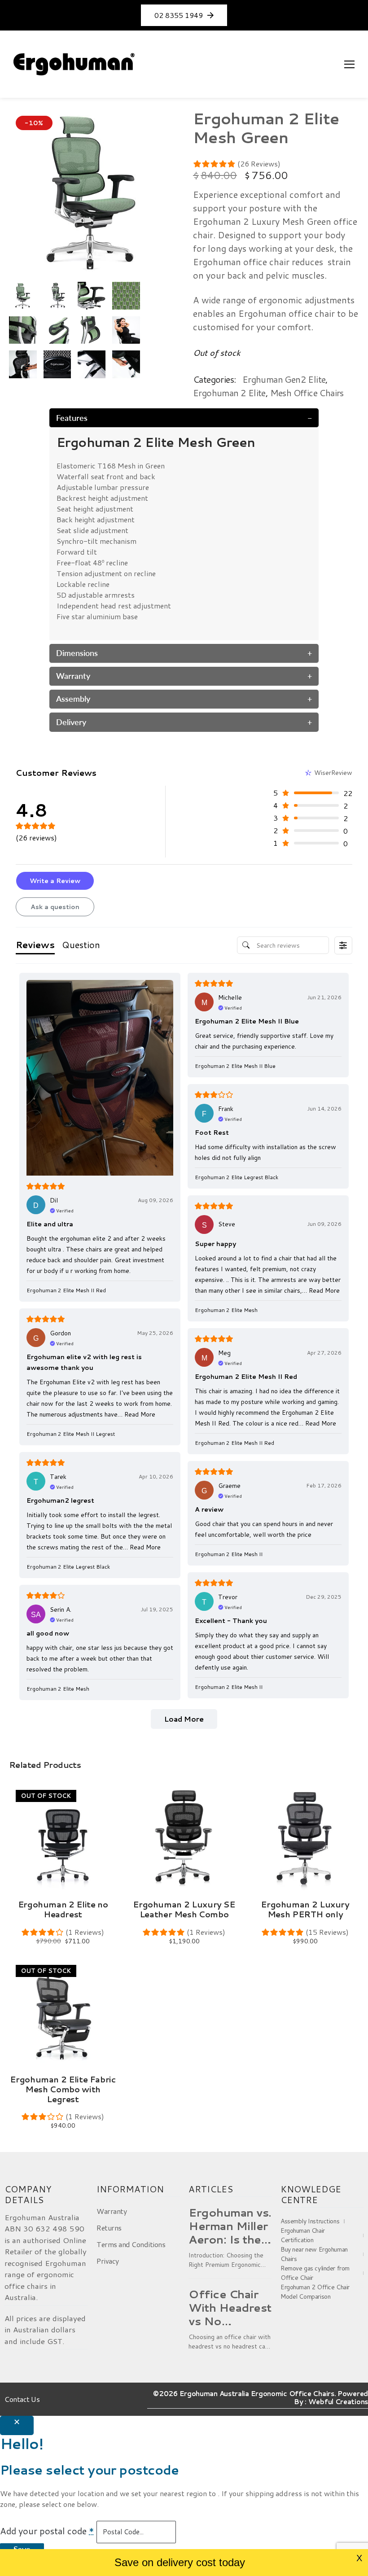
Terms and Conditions (131, 2244)
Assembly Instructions (310, 2221)
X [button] (359, 2558)
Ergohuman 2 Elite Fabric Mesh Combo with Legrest (63, 2089)
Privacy (108, 2261)
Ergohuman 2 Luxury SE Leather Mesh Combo (184, 1909)
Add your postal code (47, 2531)
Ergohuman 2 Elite (229, 393)
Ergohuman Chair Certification (303, 2235)
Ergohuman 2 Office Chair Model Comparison (315, 2292)
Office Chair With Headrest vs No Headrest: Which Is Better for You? (230, 2308)
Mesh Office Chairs (307, 393)
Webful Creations (338, 2402)
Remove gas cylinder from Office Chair (315, 2273)
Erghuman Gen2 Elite (284, 379)
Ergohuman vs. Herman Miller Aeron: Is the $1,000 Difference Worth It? (230, 2226)
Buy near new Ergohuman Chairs (314, 2254)
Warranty (112, 2211)
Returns (109, 2228)
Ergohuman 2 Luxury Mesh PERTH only (305, 1909)
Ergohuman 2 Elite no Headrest (63, 1909)
